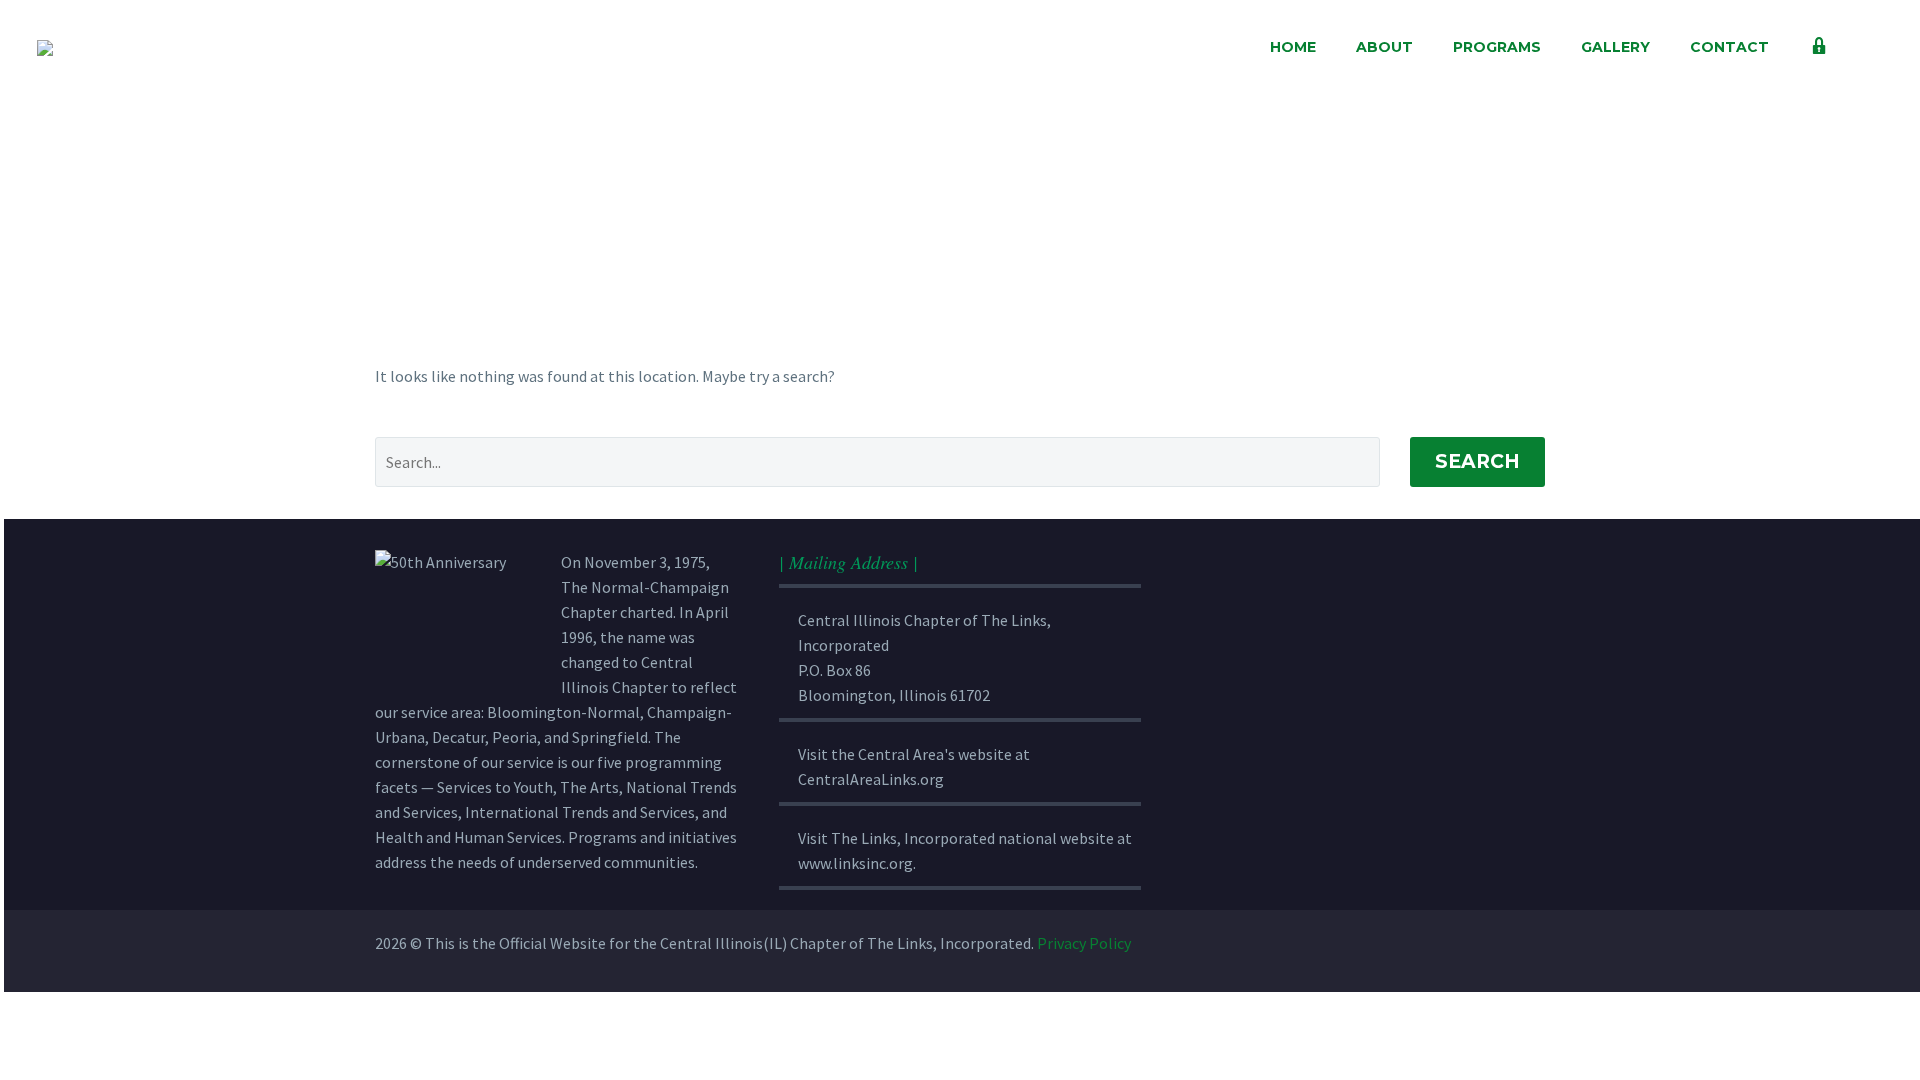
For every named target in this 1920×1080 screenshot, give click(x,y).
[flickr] (1437, 943)
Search (1477, 461)
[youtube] (1481, 943)
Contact (1729, 47)
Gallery (1615, 47)
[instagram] (1393, 943)
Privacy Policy (1084, 943)
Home (1293, 47)
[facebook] (1349, 943)
